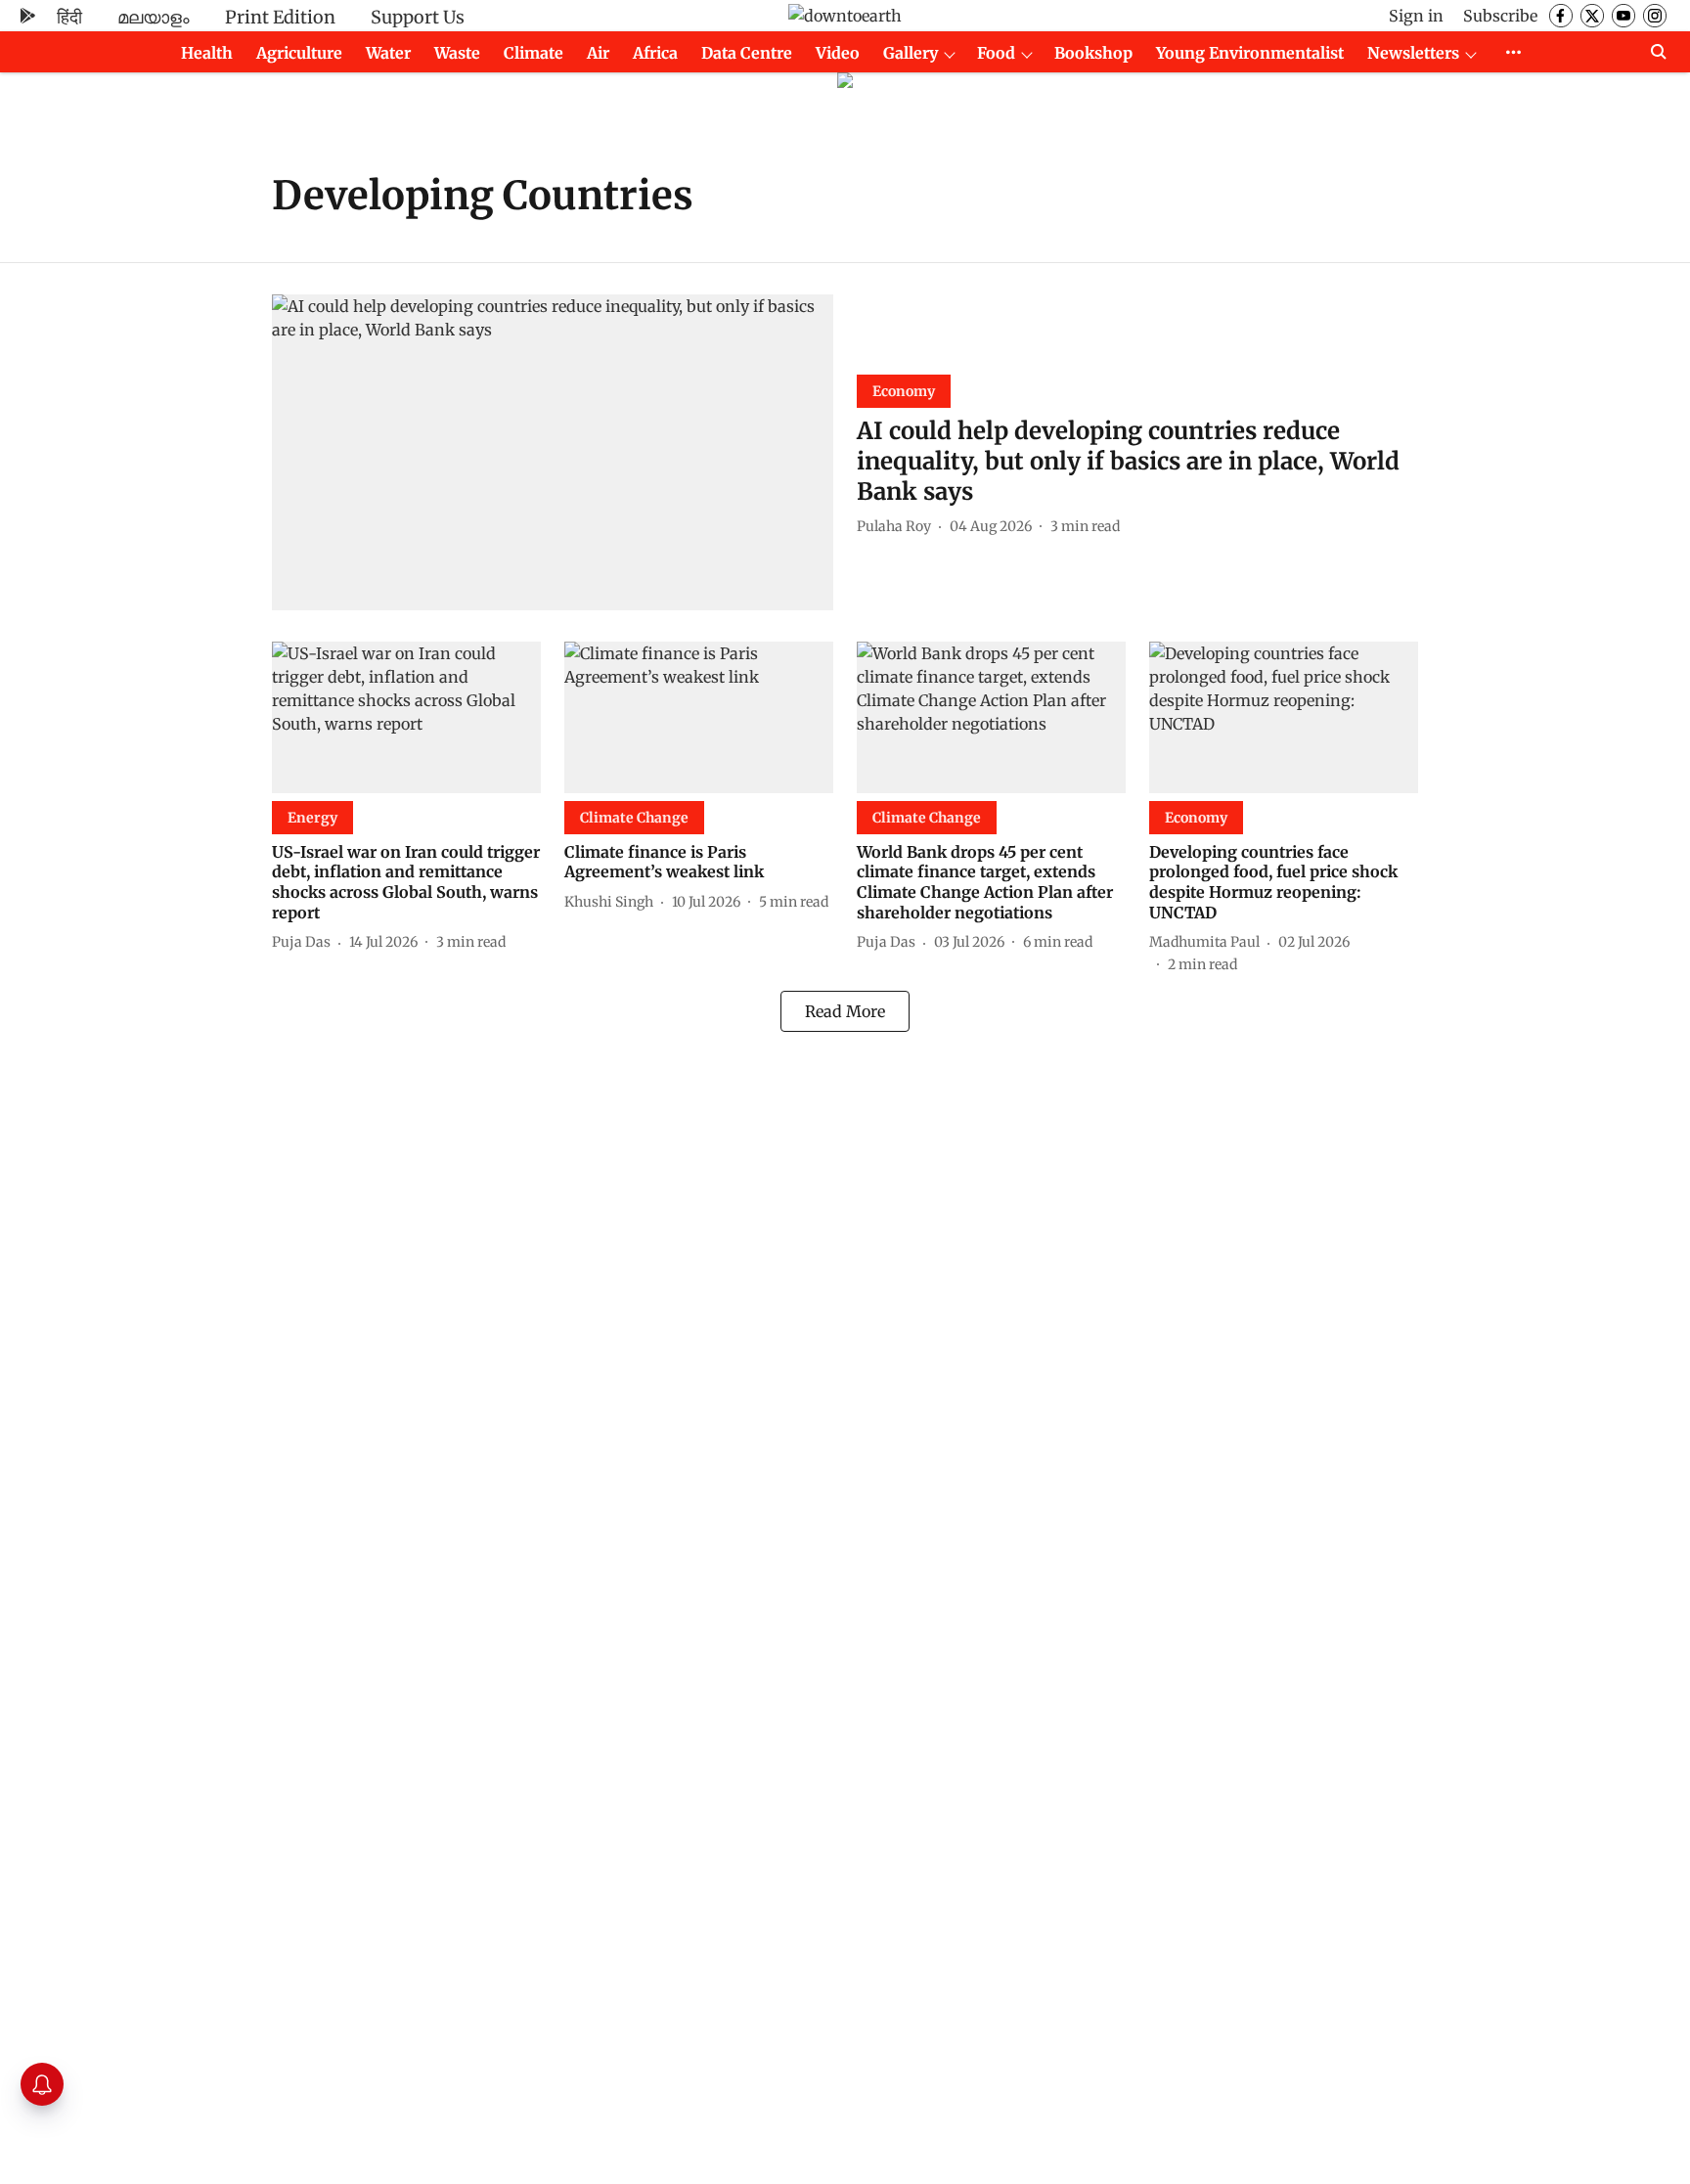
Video (838, 53)
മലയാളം (154, 17)
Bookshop (1093, 53)
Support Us (418, 17)
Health (207, 53)
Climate (534, 53)
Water (388, 53)
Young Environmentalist (1250, 53)
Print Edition (280, 17)
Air (598, 53)
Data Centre (747, 53)
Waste (457, 53)
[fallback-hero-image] (553, 452)
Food (996, 53)
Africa (655, 53)
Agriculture (299, 53)
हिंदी (69, 17)
